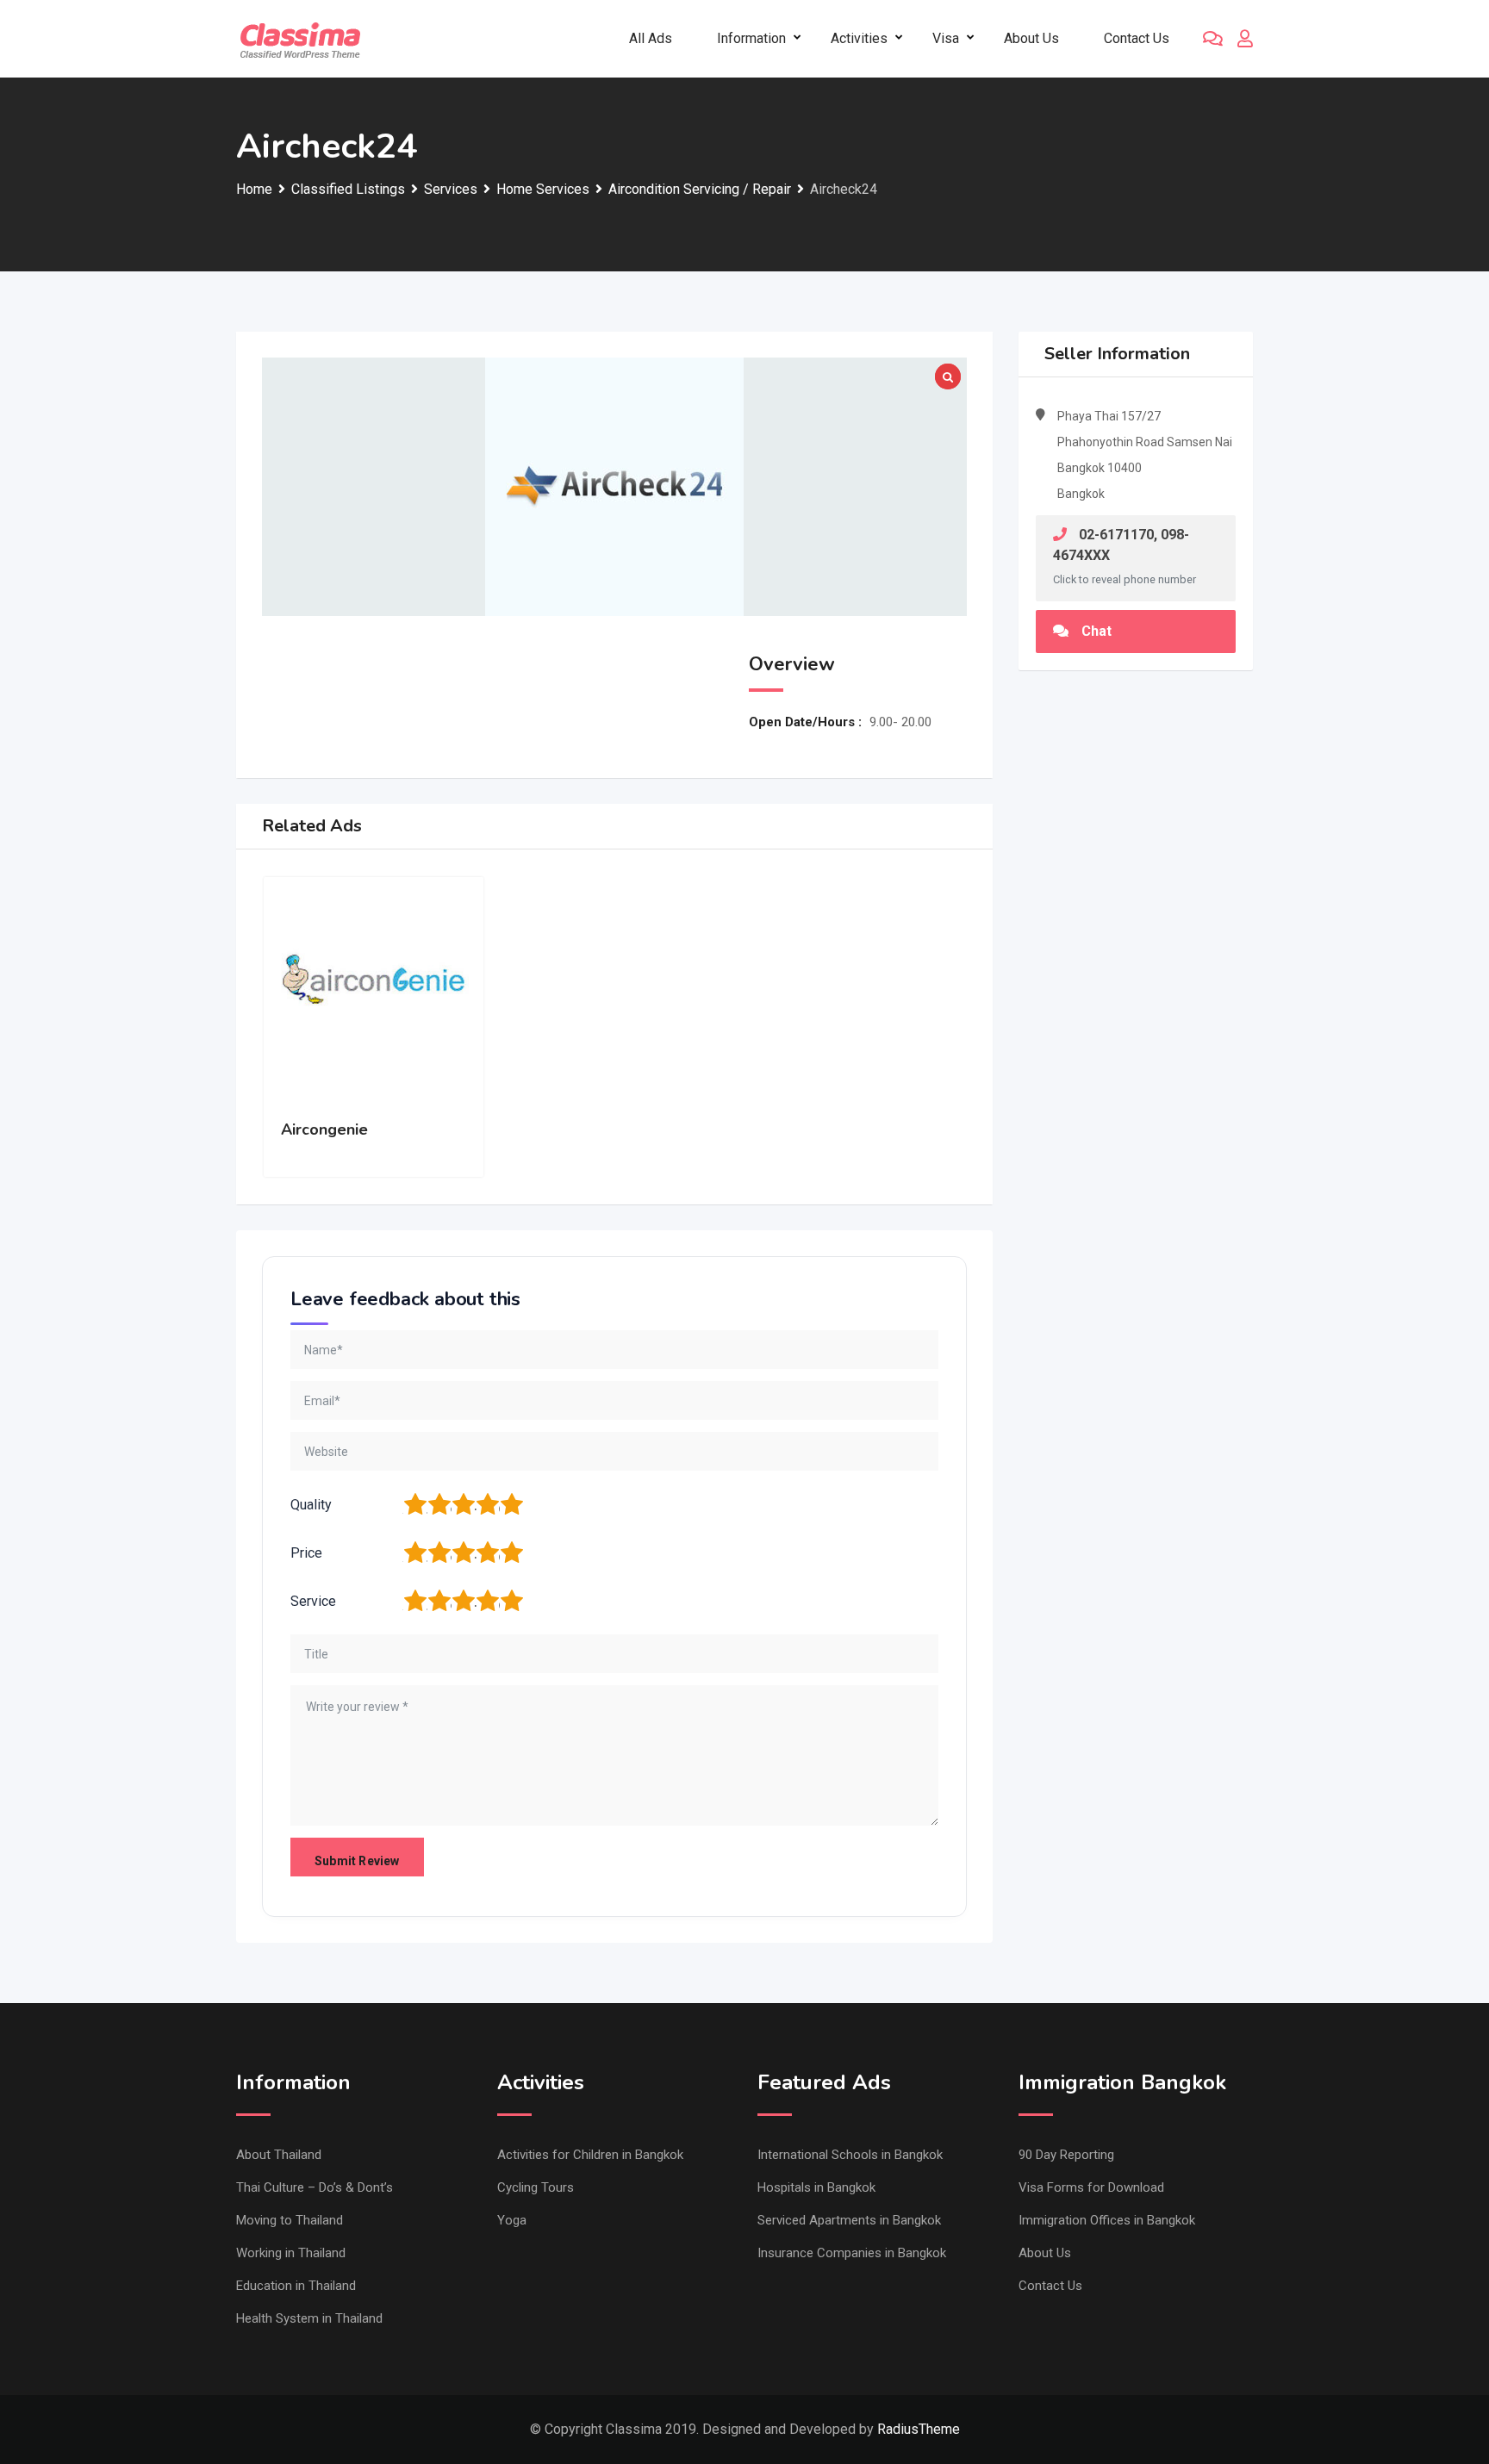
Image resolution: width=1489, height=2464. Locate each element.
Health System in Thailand (309, 2318)
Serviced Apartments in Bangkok (849, 2220)
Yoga (512, 2220)
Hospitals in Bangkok (816, 2187)
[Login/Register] (1245, 39)
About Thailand (279, 2155)
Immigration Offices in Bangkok (1107, 2220)
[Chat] (1213, 39)
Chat (1097, 631)
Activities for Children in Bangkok (590, 2155)
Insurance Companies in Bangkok (852, 2253)
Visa (946, 38)
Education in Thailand (296, 2286)
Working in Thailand (291, 2253)
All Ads (651, 38)
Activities (859, 38)
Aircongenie (324, 1129)
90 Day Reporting (1066, 2155)
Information (751, 38)
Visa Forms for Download (1091, 2187)
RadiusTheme (919, 2429)
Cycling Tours (536, 2187)
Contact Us (1137, 38)
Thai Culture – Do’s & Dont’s (315, 2187)
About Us (1031, 38)
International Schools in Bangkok (850, 2155)
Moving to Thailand (290, 2220)
